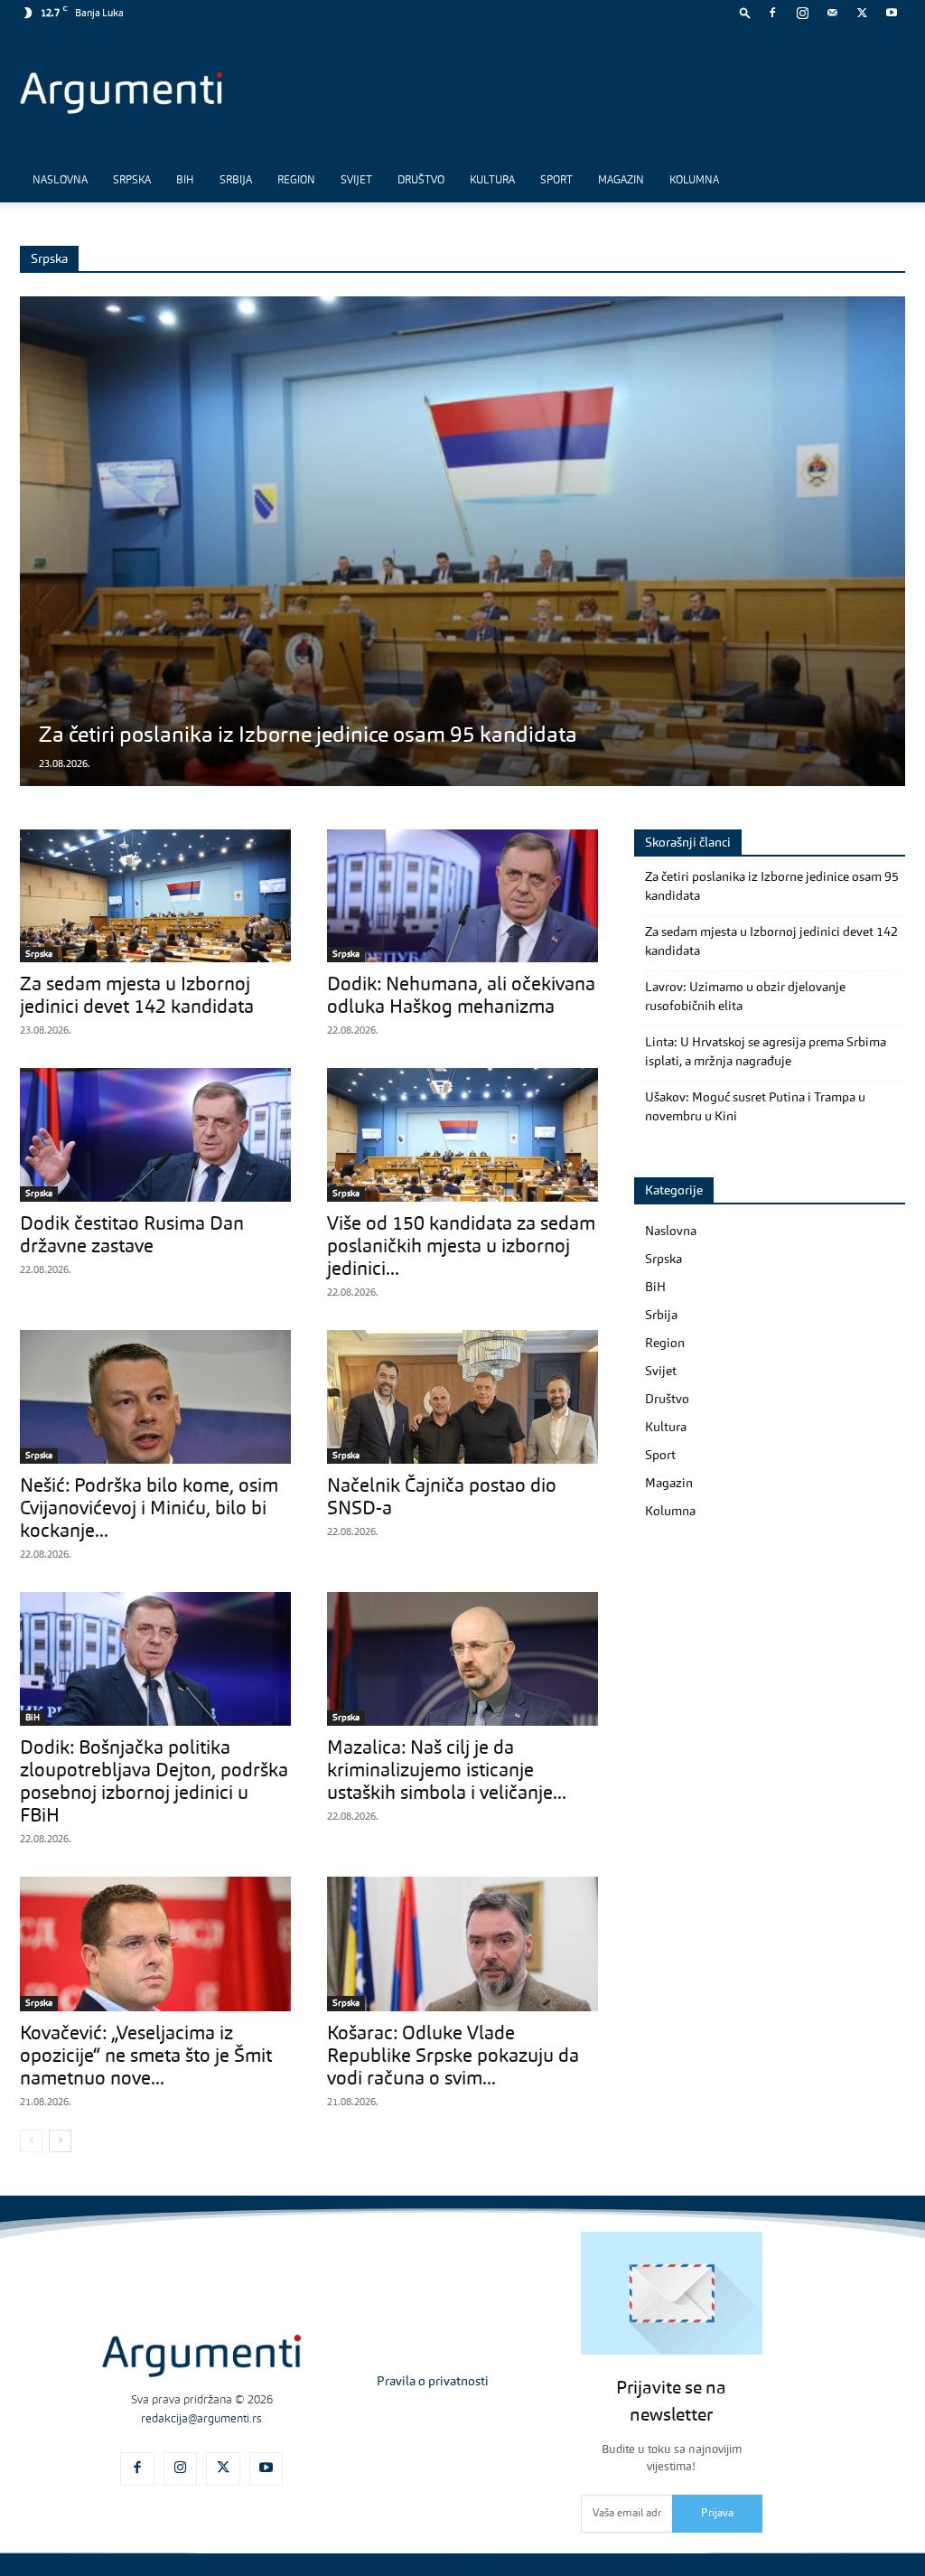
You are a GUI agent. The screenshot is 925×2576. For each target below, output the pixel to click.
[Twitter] (862, 13)
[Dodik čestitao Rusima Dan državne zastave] (155, 1135)
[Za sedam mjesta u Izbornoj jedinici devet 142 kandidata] (155, 896)
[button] (745, 12)
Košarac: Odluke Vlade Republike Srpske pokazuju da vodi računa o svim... (453, 2057)
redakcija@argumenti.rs (201, 2419)
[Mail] (832, 13)
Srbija (236, 181)
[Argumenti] (201, 2356)
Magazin (621, 181)
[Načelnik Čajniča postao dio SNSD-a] (462, 1397)
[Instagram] (802, 13)
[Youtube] (892, 13)
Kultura (492, 181)
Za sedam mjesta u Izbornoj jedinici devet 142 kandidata (771, 942)
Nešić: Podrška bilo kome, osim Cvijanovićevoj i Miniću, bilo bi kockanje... (149, 1509)
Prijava (717, 2514)
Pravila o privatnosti (433, 2382)
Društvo (421, 181)
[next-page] (60, 2141)
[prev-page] (31, 2141)
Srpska (132, 181)
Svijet (356, 181)
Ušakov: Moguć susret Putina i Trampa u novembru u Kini (755, 1107)
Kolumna (694, 181)
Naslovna (60, 181)
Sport (556, 181)
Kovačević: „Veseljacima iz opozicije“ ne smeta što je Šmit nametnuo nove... (146, 2057)
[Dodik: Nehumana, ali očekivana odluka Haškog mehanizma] (462, 896)
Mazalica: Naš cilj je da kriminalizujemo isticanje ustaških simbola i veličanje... (447, 1771)
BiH (185, 181)
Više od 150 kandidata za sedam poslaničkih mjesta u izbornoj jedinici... (461, 1247)
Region (296, 181)
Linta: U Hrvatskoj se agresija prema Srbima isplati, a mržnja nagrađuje (766, 1052)
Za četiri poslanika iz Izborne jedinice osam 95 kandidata (308, 736)
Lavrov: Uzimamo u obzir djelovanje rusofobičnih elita (745, 997)
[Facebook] (772, 13)
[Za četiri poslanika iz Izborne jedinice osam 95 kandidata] (462, 541)
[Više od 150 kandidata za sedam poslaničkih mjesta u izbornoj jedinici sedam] (462, 1135)
